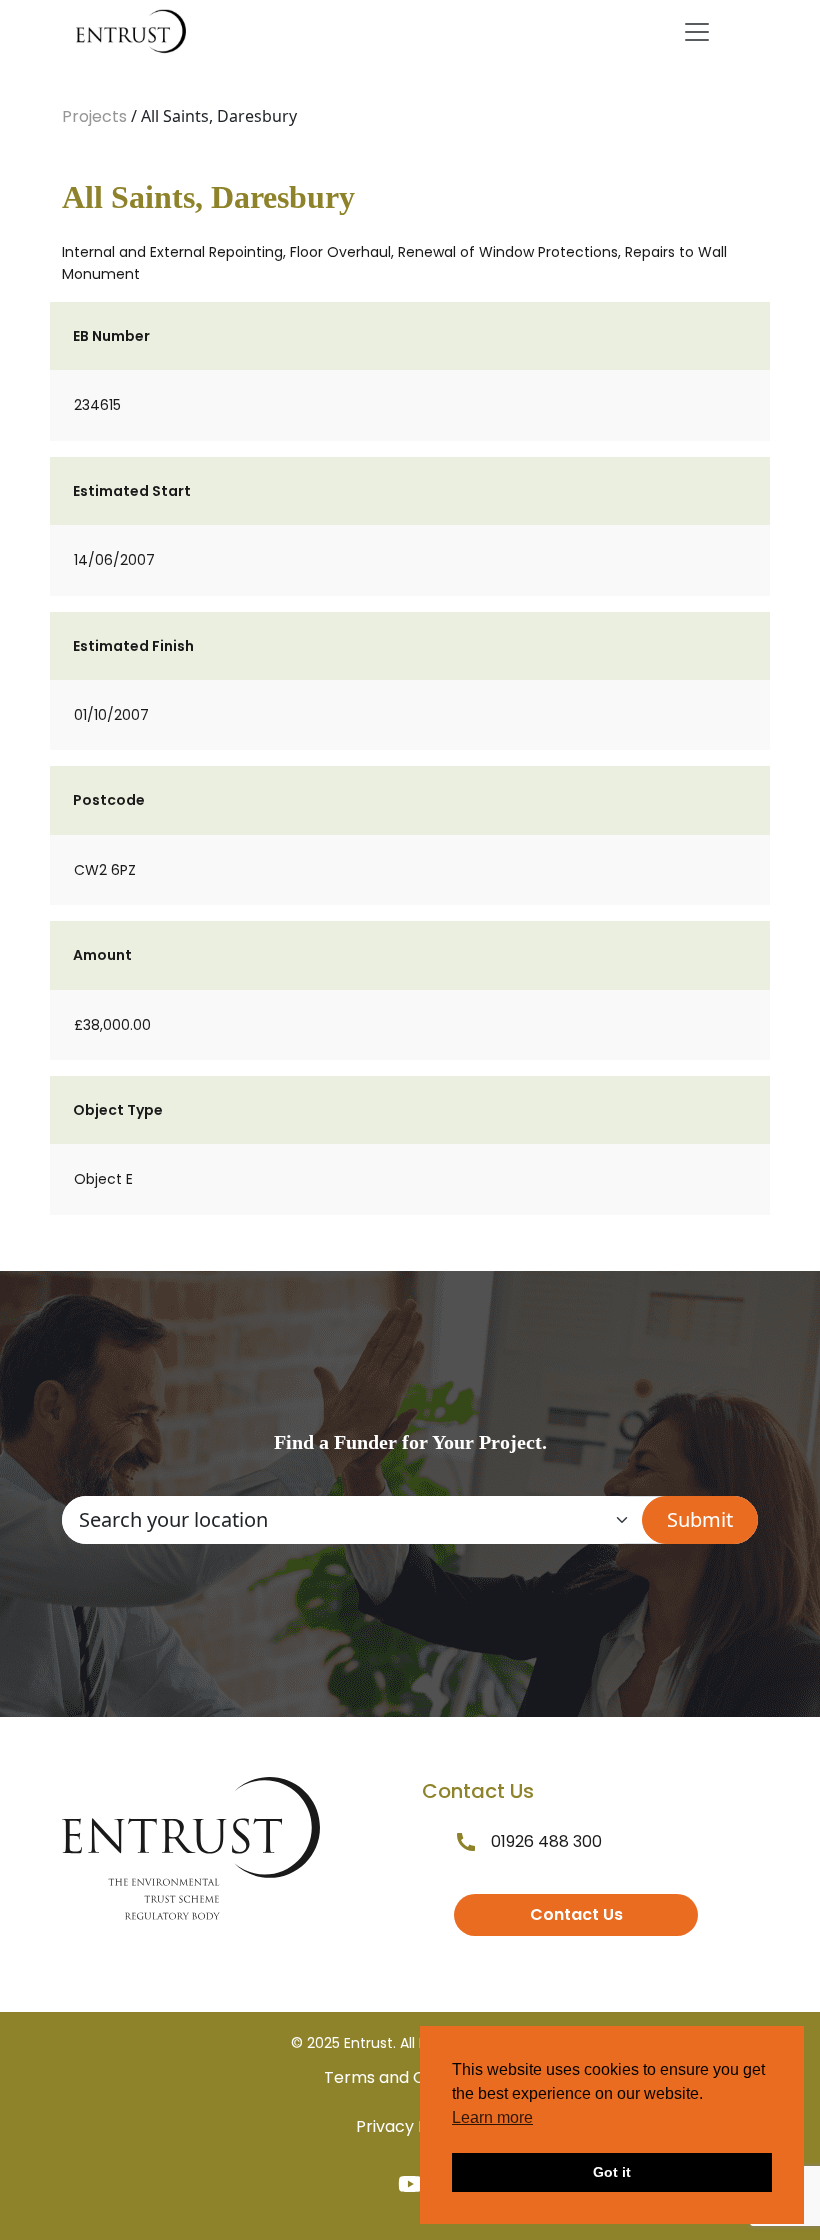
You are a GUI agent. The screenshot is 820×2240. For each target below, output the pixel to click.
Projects (94, 116)
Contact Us (576, 1914)
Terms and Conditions (410, 2077)
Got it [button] (612, 2172)
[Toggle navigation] (697, 32)
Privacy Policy (410, 2126)
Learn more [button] (492, 2117)
